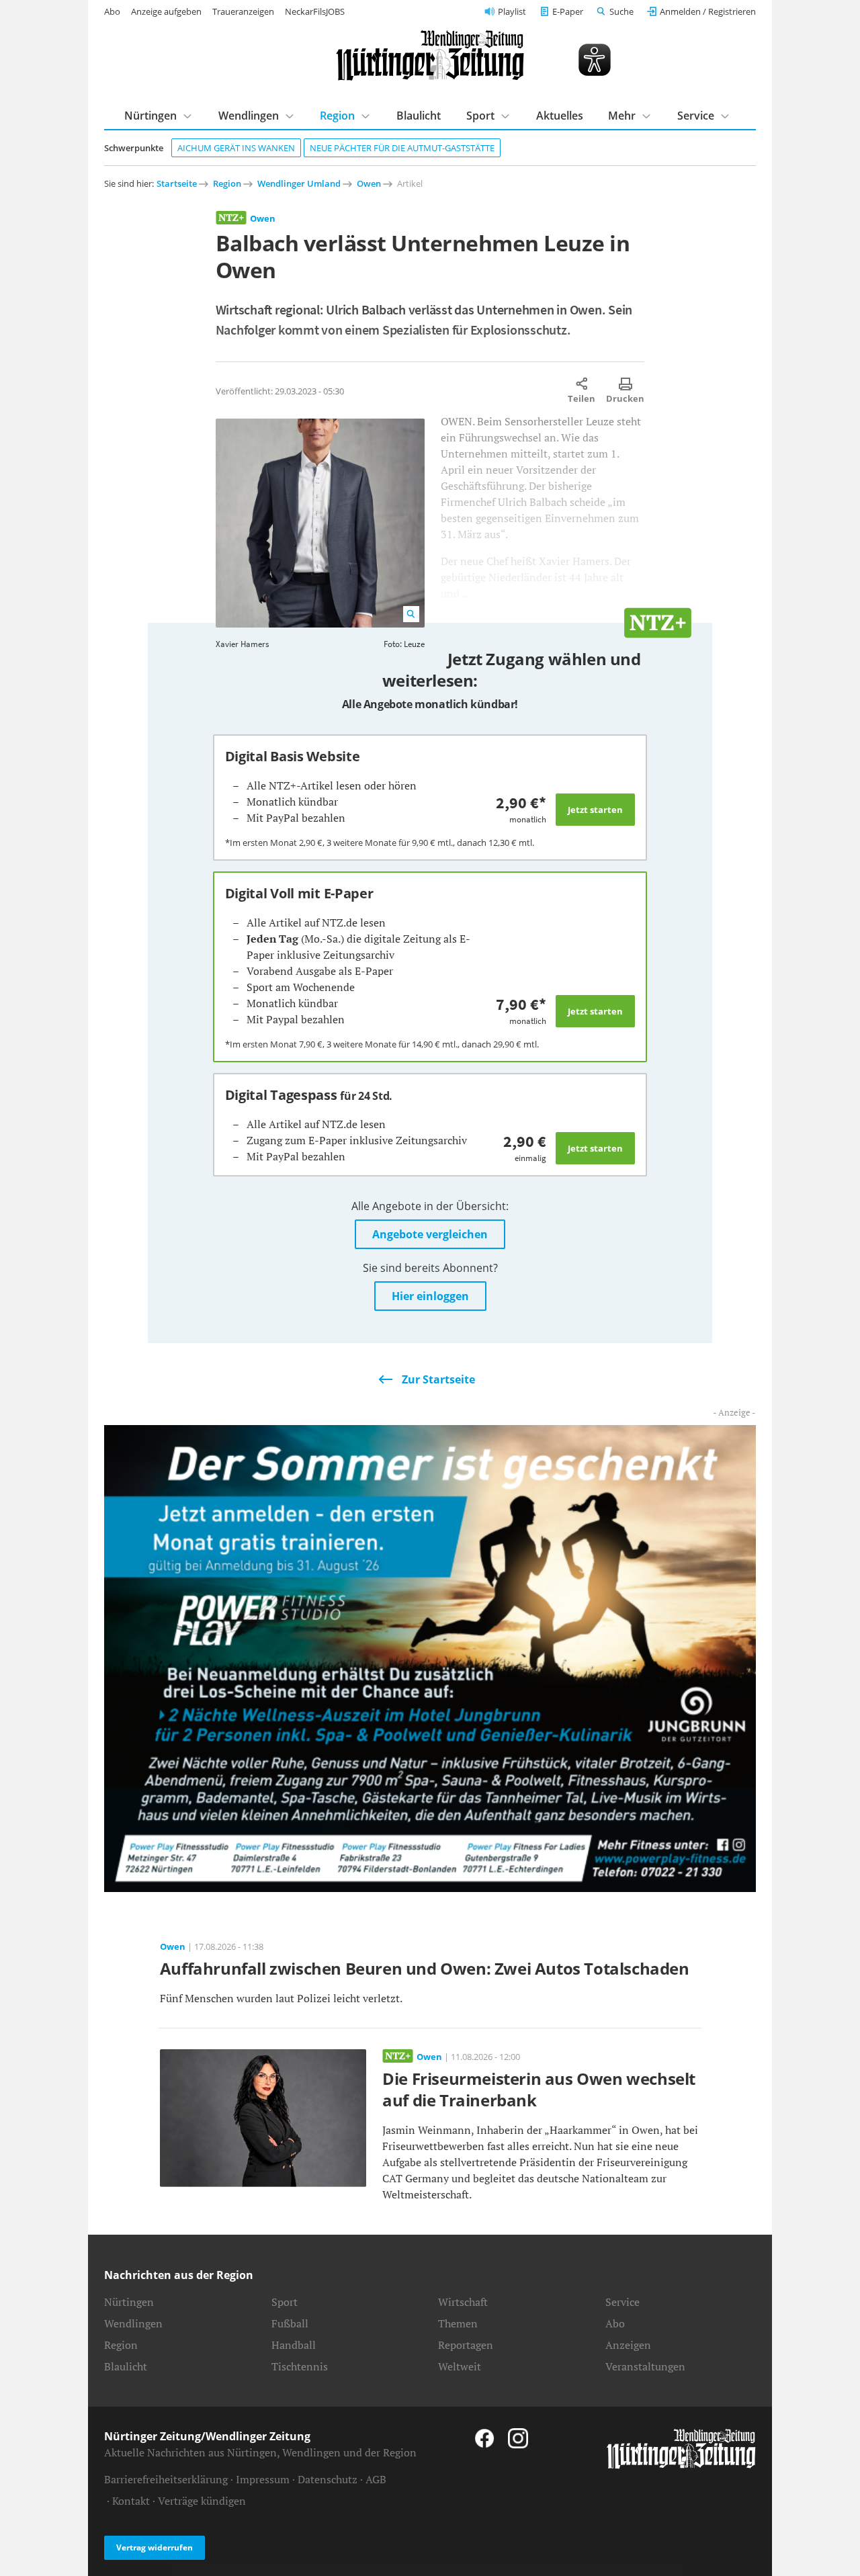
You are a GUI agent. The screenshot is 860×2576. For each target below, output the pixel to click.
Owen (369, 183)
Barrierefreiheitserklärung (166, 2479)
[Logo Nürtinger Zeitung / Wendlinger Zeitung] (430, 55)
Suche (621, 11)
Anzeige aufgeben (166, 11)
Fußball (290, 2323)
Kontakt (131, 2501)
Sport (480, 116)
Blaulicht (419, 116)
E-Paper (568, 11)
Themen (458, 2323)
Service (696, 116)
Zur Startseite (438, 1379)
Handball (294, 2345)
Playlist (512, 11)
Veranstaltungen (645, 2366)
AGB (376, 2479)
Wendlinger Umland (299, 183)
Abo (112, 11)
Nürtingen (150, 116)
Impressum (263, 2479)
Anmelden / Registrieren (708, 11)
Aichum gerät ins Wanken (236, 148)
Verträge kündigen (202, 2501)
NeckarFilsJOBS (315, 11)
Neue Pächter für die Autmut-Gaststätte (402, 148)
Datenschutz (328, 2479)
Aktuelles (560, 116)
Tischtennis (300, 2366)
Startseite (177, 183)
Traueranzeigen (243, 11)
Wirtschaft (463, 2302)
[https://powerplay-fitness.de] (430, 1657)
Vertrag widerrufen (155, 2547)
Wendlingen (249, 116)
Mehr (622, 116)
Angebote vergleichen (430, 1234)
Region (337, 116)
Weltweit (460, 2366)
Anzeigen (628, 2345)
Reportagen (466, 2345)
